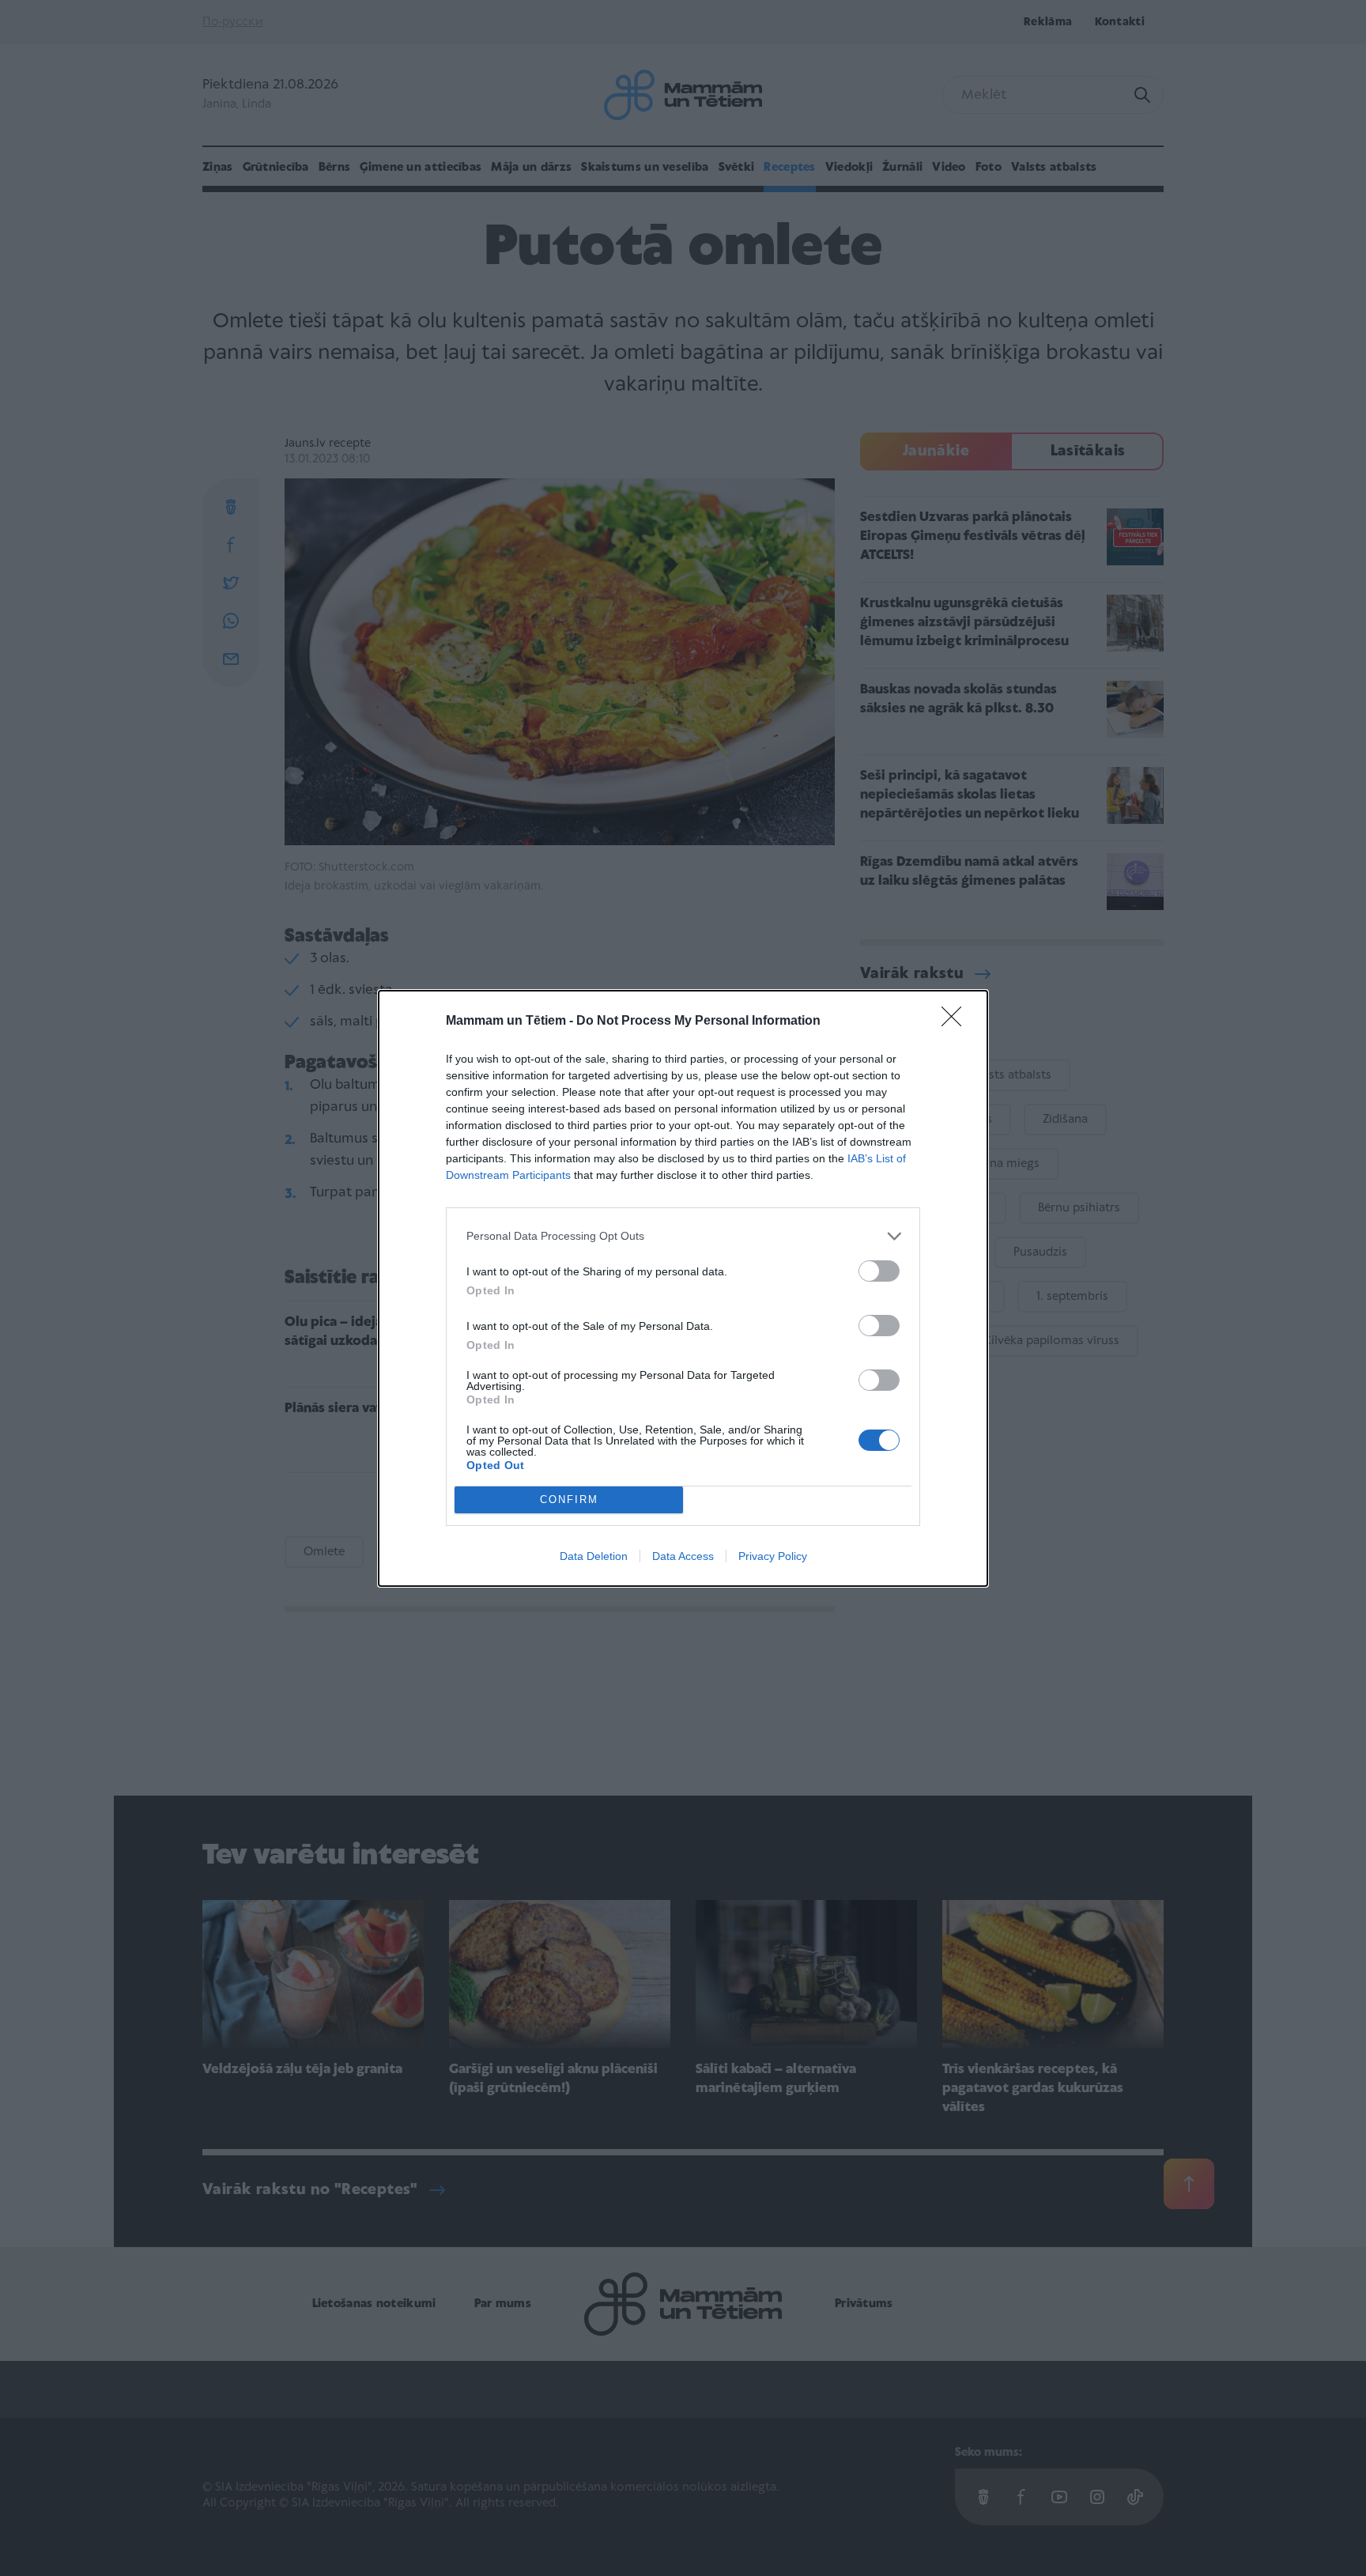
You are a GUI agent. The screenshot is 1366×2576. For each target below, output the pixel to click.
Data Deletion (594, 1556)
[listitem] (683, 1236)
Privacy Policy (773, 1556)
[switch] (879, 1271)
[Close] (957, 1022)
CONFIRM (569, 1500)
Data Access (683, 1556)
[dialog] (683, 1288)
